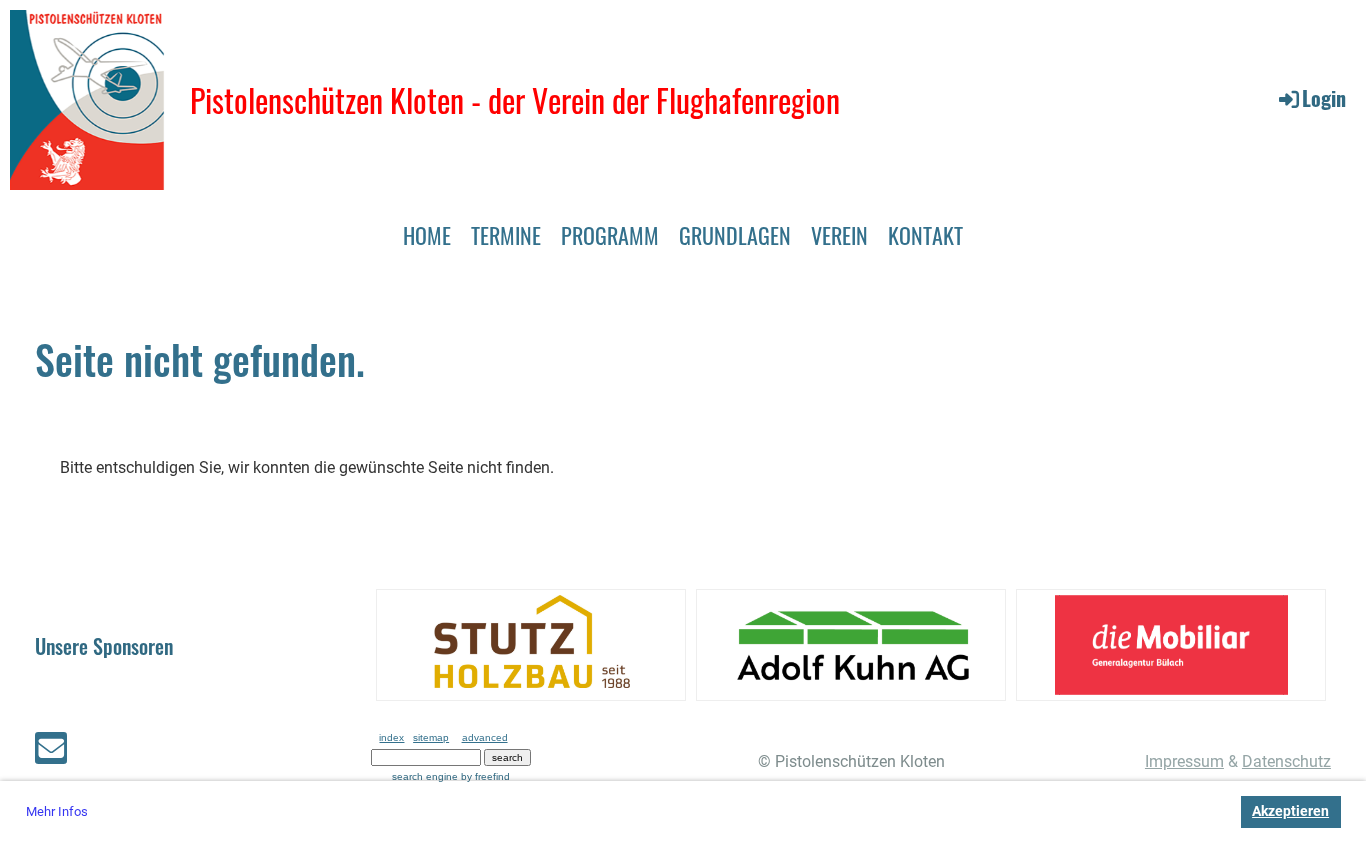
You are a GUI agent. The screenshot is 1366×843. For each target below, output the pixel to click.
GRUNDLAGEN (735, 235)
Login (1324, 98)
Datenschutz (1286, 761)
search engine (425, 776)
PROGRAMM (610, 235)
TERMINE (506, 235)
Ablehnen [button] (1187, 811)
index (391, 737)
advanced (485, 737)
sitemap (431, 737)
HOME (427, 235)
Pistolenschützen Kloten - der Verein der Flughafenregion (515, 100)
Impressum (1184, 761)
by (485, 776)
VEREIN (839, 235)
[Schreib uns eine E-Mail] (51, 753)
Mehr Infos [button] (57, 811)
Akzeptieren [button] (1290, 811)
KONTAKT (925, 235)
